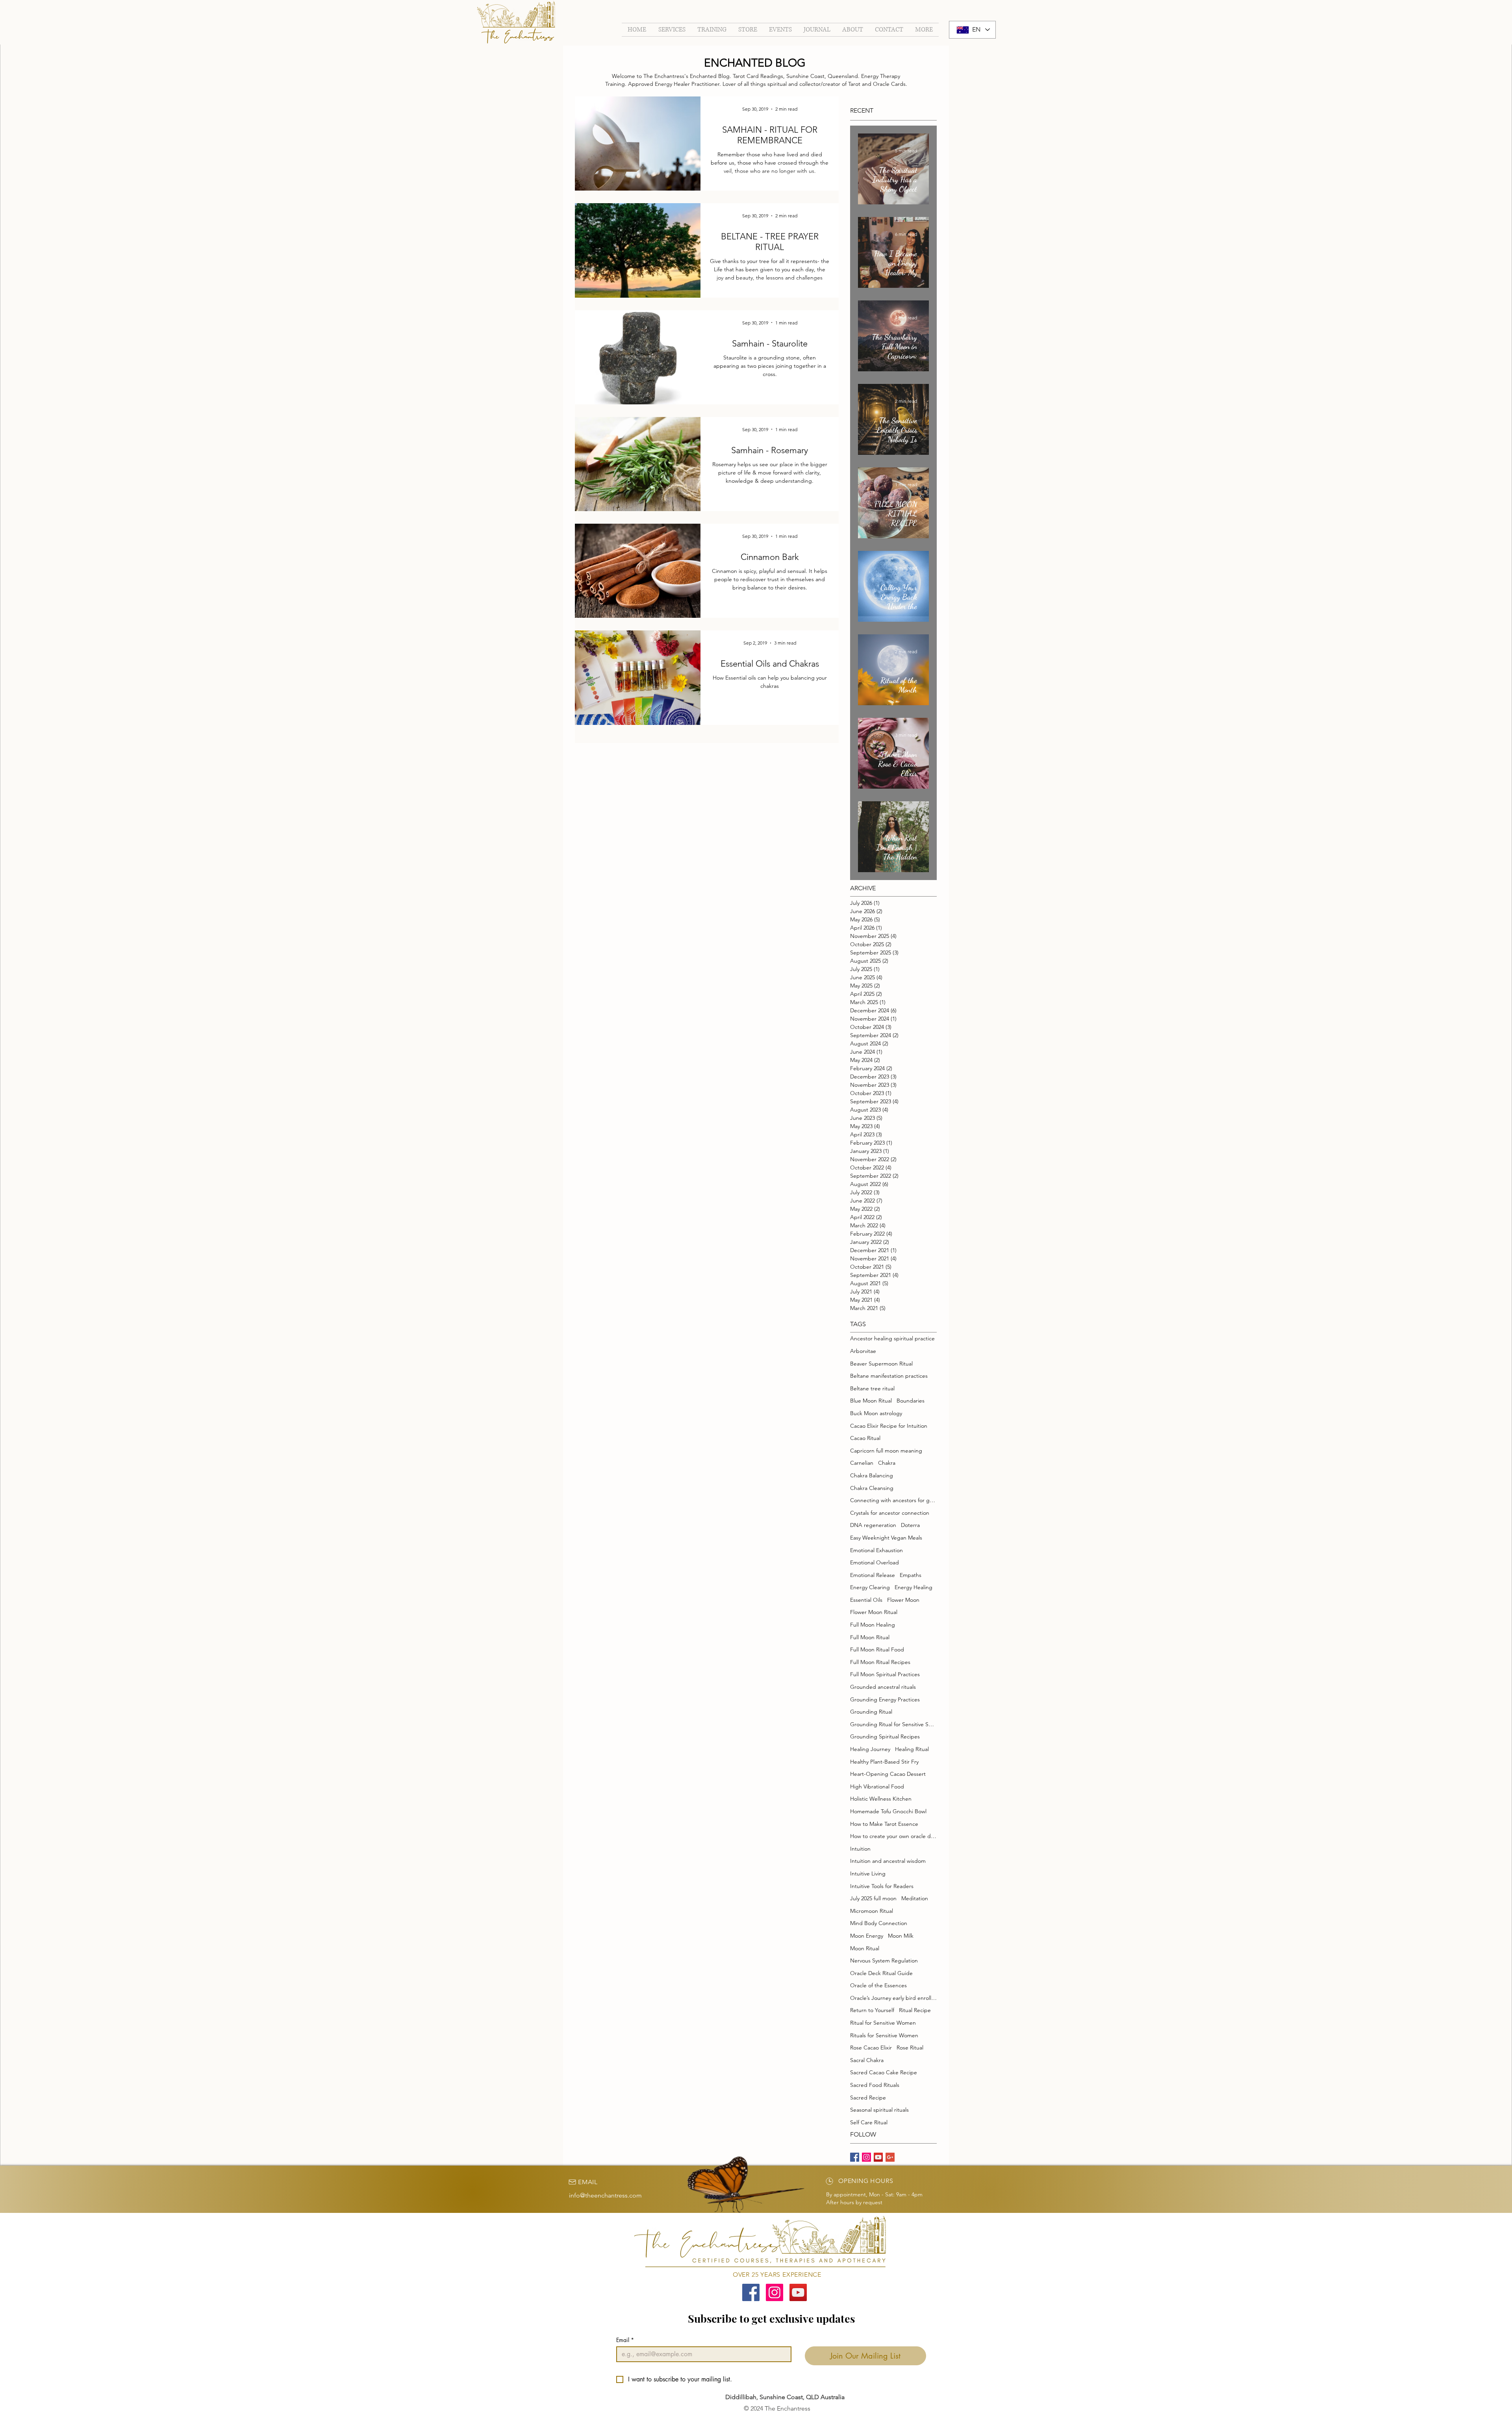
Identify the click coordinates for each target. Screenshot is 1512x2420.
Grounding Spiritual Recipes (885, 1736)
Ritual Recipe (915, 2010)
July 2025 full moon (873, 1898)
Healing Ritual (912, 1749)
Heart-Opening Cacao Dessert (888, 1774)
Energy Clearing (870, 1587)
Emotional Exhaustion (876, 1550)
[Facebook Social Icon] (751, 2292)
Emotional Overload (875, 1562)
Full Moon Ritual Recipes (880, 1662)
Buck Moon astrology (876, 1413)
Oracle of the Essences (878, 1985)
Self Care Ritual (869, 2122)
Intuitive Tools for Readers (882, 1886)
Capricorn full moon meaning (886, 1451)
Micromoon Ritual (872, 1911)
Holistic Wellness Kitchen (881, 1799)
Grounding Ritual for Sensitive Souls (893, 1724)
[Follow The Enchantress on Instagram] (866, 2157)
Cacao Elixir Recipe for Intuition (889, 1426)
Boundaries (911, 1401)
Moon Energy (867, 1936)
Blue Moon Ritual (871, 1401)
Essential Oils (866, 1600)
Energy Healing (913, 1587)
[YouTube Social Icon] (798, 2292)
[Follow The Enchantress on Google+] (890, 2157)
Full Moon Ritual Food (877, 1649)
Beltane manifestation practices (889, 1376)
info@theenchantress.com (605, 2195)
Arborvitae (863, 1351)
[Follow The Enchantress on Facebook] (855, 2157)
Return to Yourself (872, 2010)
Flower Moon (903, 1600)
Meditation (915, 1898)
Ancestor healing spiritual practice (892, 1338)
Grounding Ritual (871, 1712)
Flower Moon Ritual (874, 1612)
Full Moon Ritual (870, 1637)
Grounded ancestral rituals (883, 1687)
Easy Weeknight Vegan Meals (886, 1538)
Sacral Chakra (867, 2060)
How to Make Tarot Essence (884, 1824)
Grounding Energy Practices (885, 1699)
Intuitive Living (868, 1873)
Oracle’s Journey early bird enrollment (893, 1998)
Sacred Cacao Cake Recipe (884, 2072)
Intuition (860, 1849)
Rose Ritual (910, 2048)
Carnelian (862, 1463)
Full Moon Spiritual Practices (885, 1674)
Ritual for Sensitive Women (883, 2023)
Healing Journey (870, 1749)
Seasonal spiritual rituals (879, 2110)
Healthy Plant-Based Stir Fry (884, 1762)
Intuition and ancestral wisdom (888, 1861)
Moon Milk (901, 1936)
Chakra (887, 1463)
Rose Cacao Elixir (871, 2048)
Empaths (911, 1575)
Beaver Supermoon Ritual (881, 1364)
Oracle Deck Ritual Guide (881, 1973)
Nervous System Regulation (884, 1960)
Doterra (910, 1525)
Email (625, 2340)
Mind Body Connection (879, 1923)
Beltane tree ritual (872, 1388)
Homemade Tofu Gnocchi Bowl (888, 1811)
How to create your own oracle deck (893, 1836)
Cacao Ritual (865, 1438)
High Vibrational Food (877, 1786)
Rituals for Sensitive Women (884, 2035)
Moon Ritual (865, 1948)
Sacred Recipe (868, 2098)
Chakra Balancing (872, 1475)
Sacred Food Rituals (875, 2085)
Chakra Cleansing (872, 1488)
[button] (712, 30)
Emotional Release (873, 1575)
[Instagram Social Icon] (775, 2292)
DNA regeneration (873, 1525)
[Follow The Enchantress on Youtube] (878, 2157)
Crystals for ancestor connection (890, 1513)
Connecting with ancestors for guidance (893, 1500)
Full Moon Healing (873, 1625)
